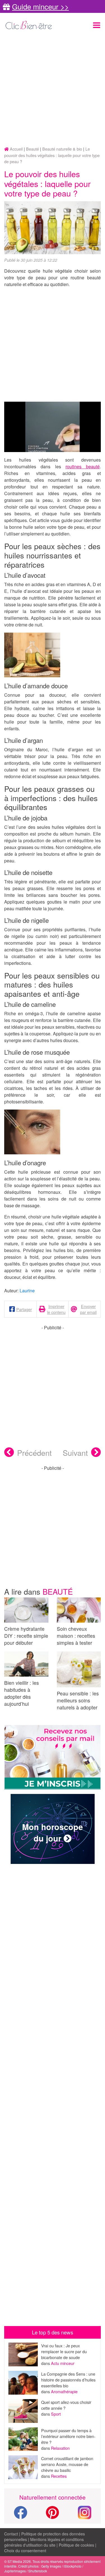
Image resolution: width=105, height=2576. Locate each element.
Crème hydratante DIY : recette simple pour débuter (26, 1636)
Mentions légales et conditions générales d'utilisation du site (44, 2542)
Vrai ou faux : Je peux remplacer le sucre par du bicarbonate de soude (64, 2351)
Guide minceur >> (40, 6)
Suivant (75, 1453)
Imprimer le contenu (56, 1309)
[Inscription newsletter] (53, 1757)
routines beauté (83, 466)
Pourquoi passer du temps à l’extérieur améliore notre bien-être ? (68, 2436)
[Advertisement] (53, 89)
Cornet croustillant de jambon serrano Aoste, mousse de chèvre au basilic (67, 2464)
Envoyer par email (88, 1309)
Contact (11, 2534)
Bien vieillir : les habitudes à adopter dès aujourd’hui (22, 1693)
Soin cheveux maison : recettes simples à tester (76, 1636)
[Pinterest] (53, 2516)
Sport (56, 2414)
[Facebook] (20, 2516)
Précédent (34, 1453)
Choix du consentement (25, 2551)
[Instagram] (85, 2512)
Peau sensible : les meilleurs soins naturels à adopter (78, 1700)
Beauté (58, 1591)
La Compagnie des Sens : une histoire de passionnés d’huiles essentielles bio (68, 2380)
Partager (24, 1309)
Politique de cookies (76, 2545)
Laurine (27, 1291)
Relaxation (60, 2448)
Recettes (59, 2476)
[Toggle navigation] (97, 25)
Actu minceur (63, 2363)
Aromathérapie (64, 2391)
